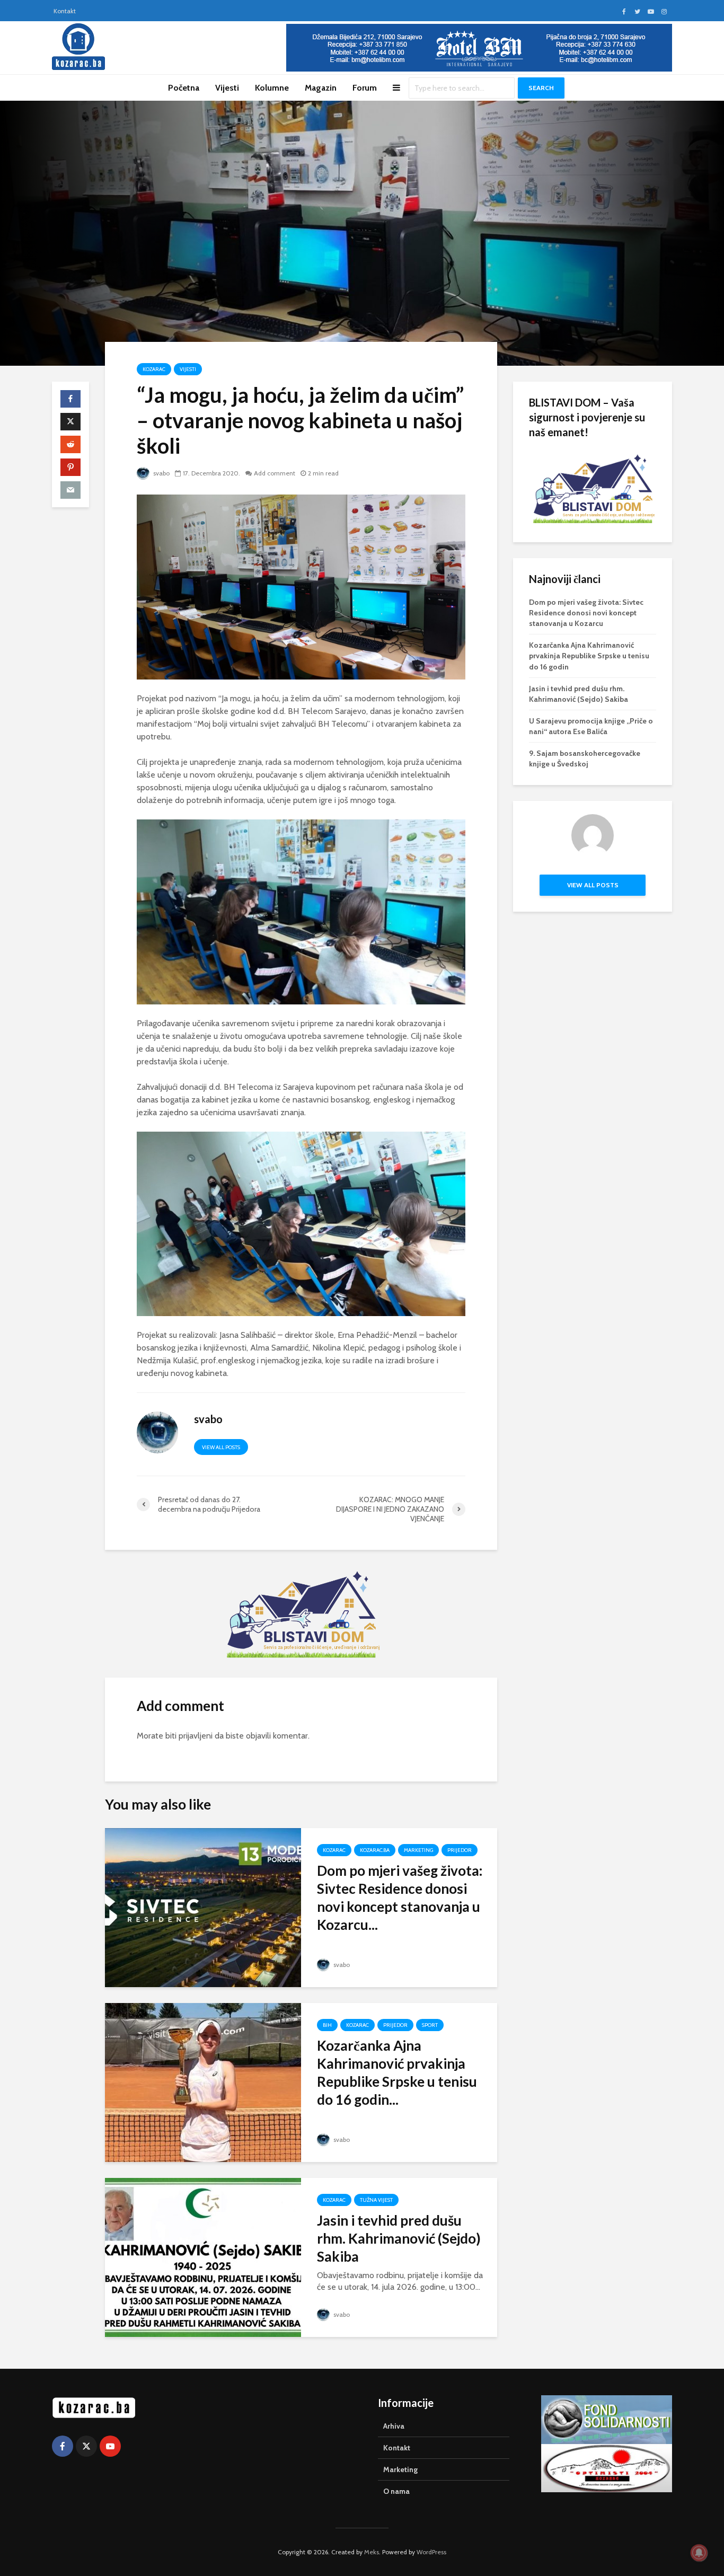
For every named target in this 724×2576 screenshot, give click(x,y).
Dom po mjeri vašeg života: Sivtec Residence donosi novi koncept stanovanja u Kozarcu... (400, 1898)
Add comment (275, 473)
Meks (372, 2552)
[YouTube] (110, 2446)
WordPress (431, 2552)
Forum (365, 88)
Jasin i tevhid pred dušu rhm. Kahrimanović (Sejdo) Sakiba (399, 2238)
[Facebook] (63, 2446)
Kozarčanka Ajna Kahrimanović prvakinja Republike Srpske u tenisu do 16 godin (589, 656)
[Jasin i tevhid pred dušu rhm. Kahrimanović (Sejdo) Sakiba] (203, 2257)
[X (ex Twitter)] (86, 2446)
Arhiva (394, 2426)
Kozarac (154, 369)
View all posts (221, 1447)
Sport (430, 2025)
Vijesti (227, 88)
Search (541, 88)
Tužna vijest (376, 2200)
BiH (327, 2025)
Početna (184, 88)
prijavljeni (196, 1736)
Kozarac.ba (375, 1850)
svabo (161, 473)
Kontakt (65, 11)
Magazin (321, 88)
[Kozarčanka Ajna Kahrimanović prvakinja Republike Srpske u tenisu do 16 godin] (203, 2082)
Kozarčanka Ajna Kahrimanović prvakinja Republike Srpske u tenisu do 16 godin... (397, 2072)
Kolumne (272, 88)
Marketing (418, 1850)
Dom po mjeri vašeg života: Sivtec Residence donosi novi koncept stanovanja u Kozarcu (586, 613)
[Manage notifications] (699, 2553)
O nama (396, 2491)
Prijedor (460, 1850)
